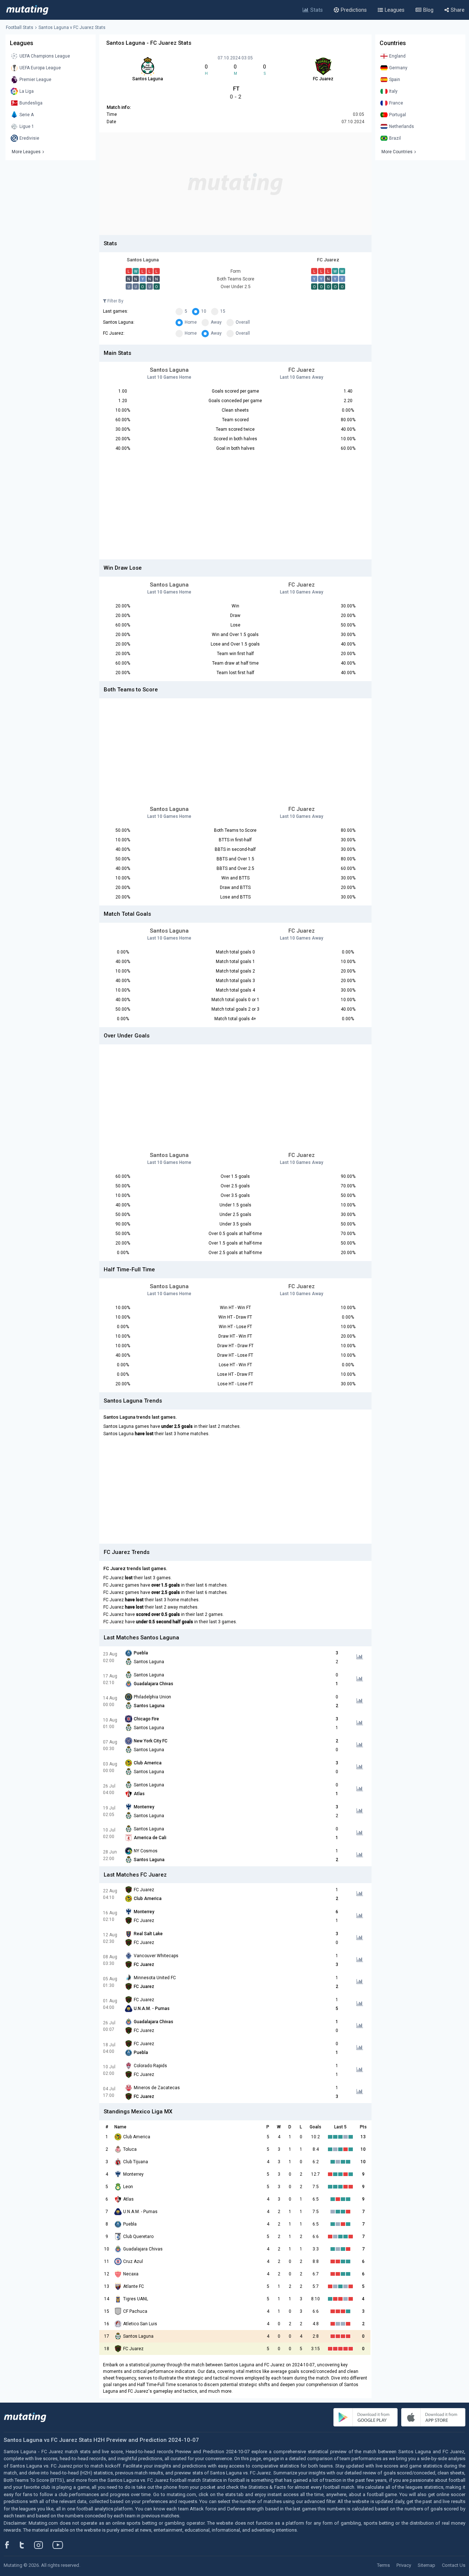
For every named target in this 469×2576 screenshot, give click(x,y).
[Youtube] (60, 2545)
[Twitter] (27, 2545)
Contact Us (454, 2565)
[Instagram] (44, 2545)
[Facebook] (11, 2545)
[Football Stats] (27, 10)
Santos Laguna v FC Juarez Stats (72, 27)
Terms (383, 2565)
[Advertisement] (235, 184)
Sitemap (426, 2565)
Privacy (404, 2565)
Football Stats (20, 27)
